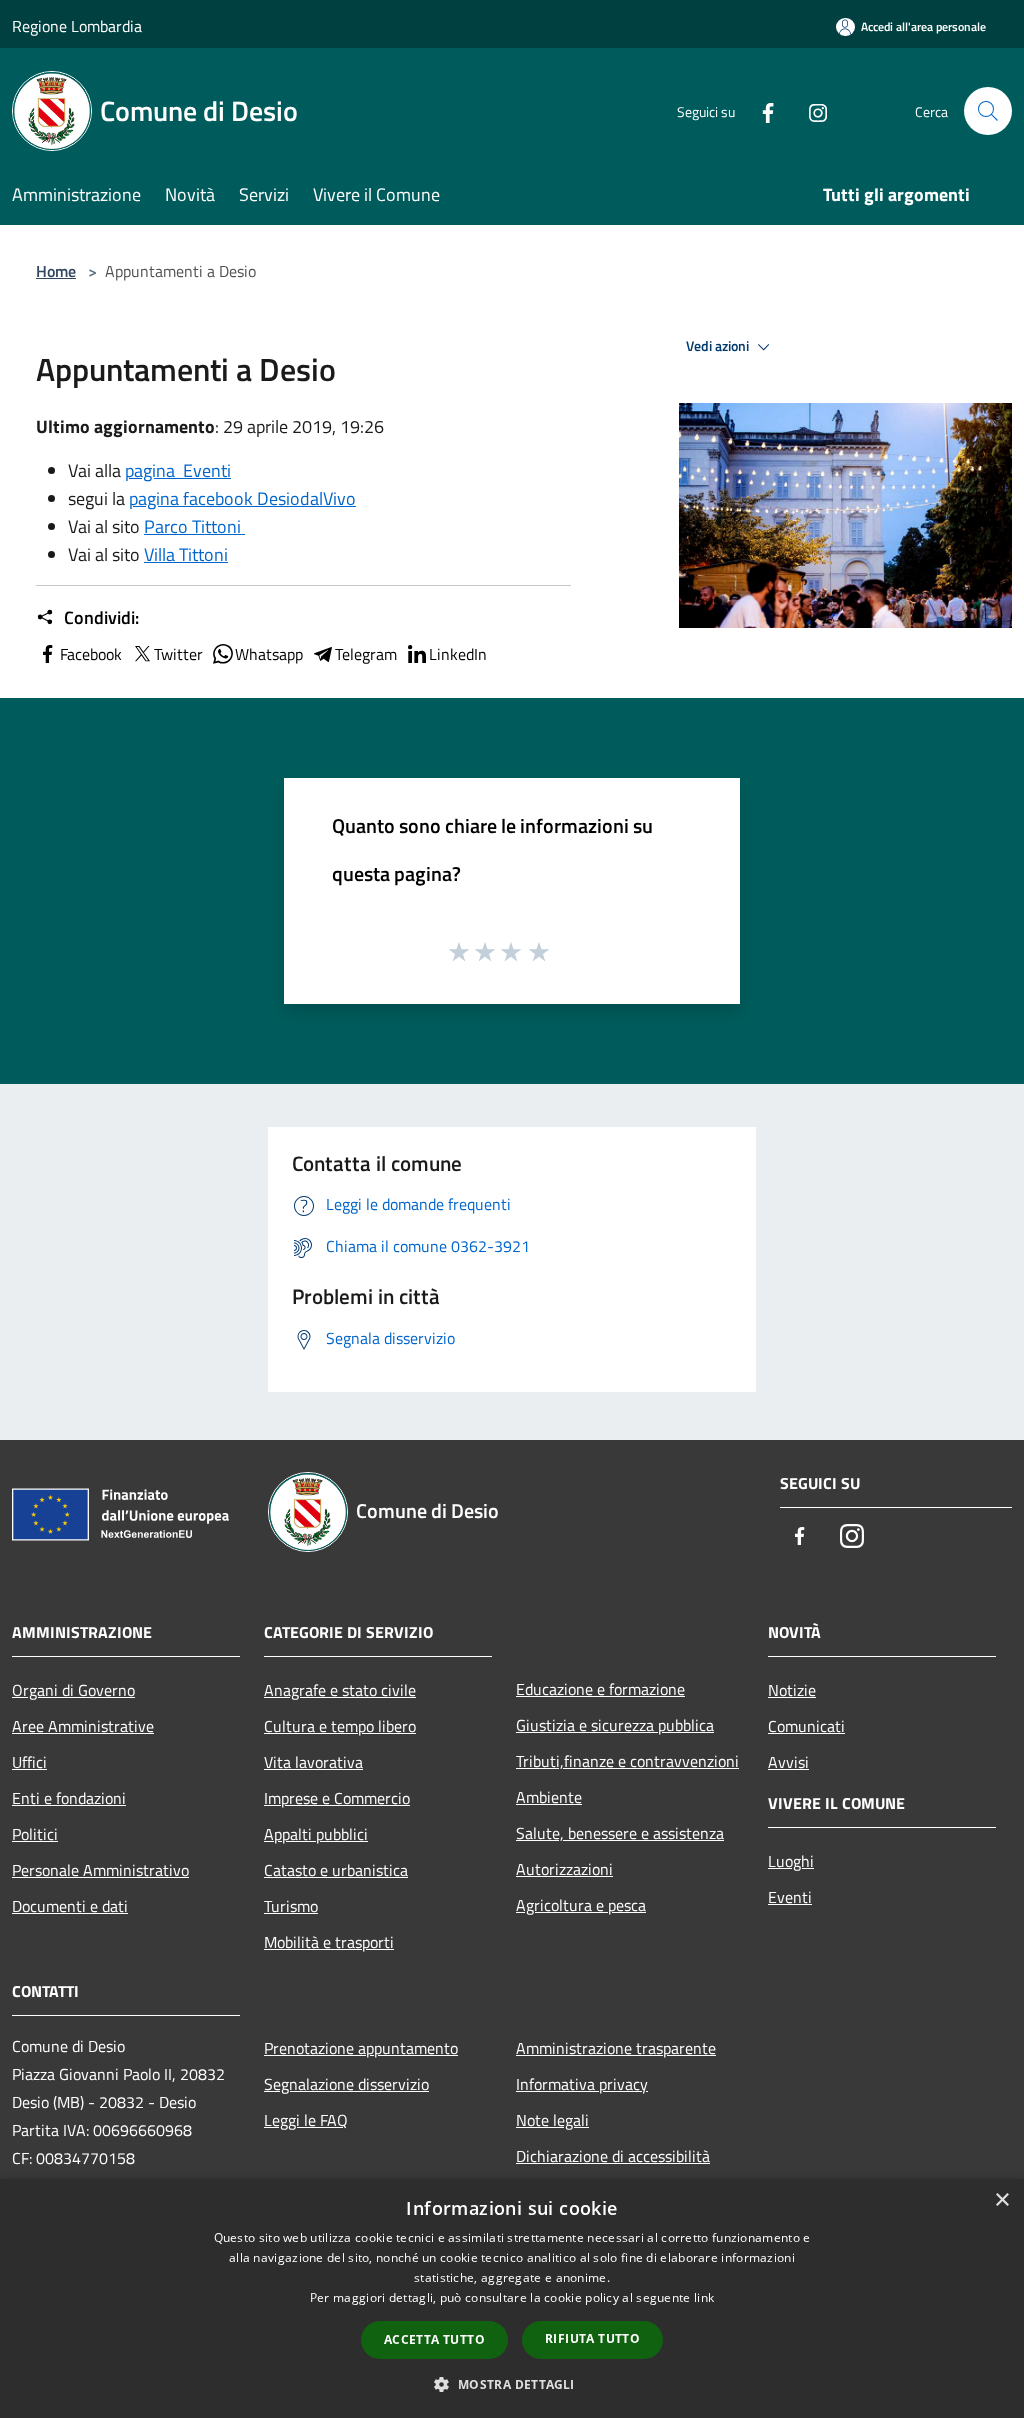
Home (56, 271)
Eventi (790, 1897)
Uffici (29, 1762)
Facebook (91, 654)
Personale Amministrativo (100, 1870)
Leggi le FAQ (306, 2120)
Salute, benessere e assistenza (620, 1833)
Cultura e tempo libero (340, 1726)
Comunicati (806, 1726)
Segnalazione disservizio (346, 2084)
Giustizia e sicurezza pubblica (615, 1725)
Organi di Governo (73, 1690)
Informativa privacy (582, 2084)
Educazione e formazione (600, 1689)
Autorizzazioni (564, 1869)
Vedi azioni (719, 346)
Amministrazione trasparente (616, 2048)
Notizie (792, 1690)
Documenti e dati (70, 1906)
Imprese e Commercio (337, 1798)
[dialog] (512, 2298)
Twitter (178, 654)
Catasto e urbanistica (336, 1870)
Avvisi (788, 1762)
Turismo (291, 1906)
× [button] (1001, 2200)
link (704, 2297)
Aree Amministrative (83, 1726)
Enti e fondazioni (69, 1798)
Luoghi (791, 1861)
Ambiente (549, 1797)
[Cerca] (988, 111)
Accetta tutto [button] (434, 2339)
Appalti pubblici (316, 1834)
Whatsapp (269, 654)
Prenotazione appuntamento (361, 2048)
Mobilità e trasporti (329, 1942)
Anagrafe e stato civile (340, 1690)
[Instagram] (810, 110)
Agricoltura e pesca (581, 1905)
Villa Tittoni (186, 554)
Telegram (366, 654)
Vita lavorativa (313, 1762)
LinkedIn (458, 654)
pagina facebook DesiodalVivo (242, 498)
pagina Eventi (178, 470)
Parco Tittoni (194, 526)
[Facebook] (760, 110)
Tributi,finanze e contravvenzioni (627, 1761)
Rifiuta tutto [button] (592, 2338)
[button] (511, 2384)
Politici (35, 1834)
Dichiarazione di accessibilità (613, 2156)
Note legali (552, 2120)
